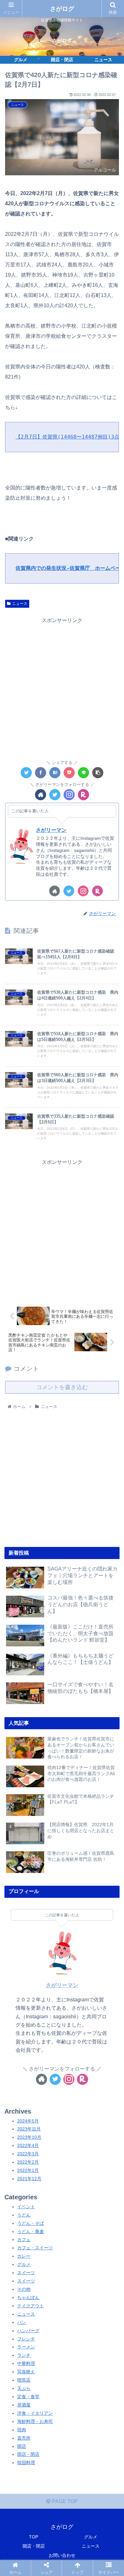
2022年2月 (28, 2162)
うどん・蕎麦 (31, 2231)
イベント (26, 2207)
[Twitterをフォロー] (55, 795)
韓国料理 (26, 2463)
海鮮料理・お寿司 (35, 2421)
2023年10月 (29, 2137)
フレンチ (26, 2339)
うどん (24, 2215)
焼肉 (22, 2430)
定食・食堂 (28, 2397)
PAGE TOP (64, 2501)
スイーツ (26, 2273)
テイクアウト (31, 2306)
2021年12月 (29, 2179)
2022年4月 (28, 2145)
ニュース (20, 604)
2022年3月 (28, 2154)
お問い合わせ (62, 2555)
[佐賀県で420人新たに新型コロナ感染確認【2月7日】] (55, 773)
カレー (24, 2256)
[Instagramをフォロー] (69, 795)
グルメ (24, 2264)
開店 (22, 2446)
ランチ (24, 2355)
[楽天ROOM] (83, 795)
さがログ (62, 9)
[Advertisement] (62, 687)
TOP (34, 2537)
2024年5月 (28, 2121)
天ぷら (24, 2388)
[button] (111, 1327)
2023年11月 (29, 2129)
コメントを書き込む (62, 1387)
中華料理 (26, 2363)
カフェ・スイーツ (35, 2248)
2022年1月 (28, 2170)
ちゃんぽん (28, 2297)
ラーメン (26, 2347)
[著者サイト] (41, 795)
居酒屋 (24, 2405)
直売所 (24, 2438)
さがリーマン (51, 830)
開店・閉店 (28, 2454)
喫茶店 (24, 2380)
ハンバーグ (28, 2331)
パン (22, 2322)
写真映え (26, 2372)
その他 (24, 2289)
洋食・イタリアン (35, 2413)
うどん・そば (31, 2223)
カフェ (24, 2239)
